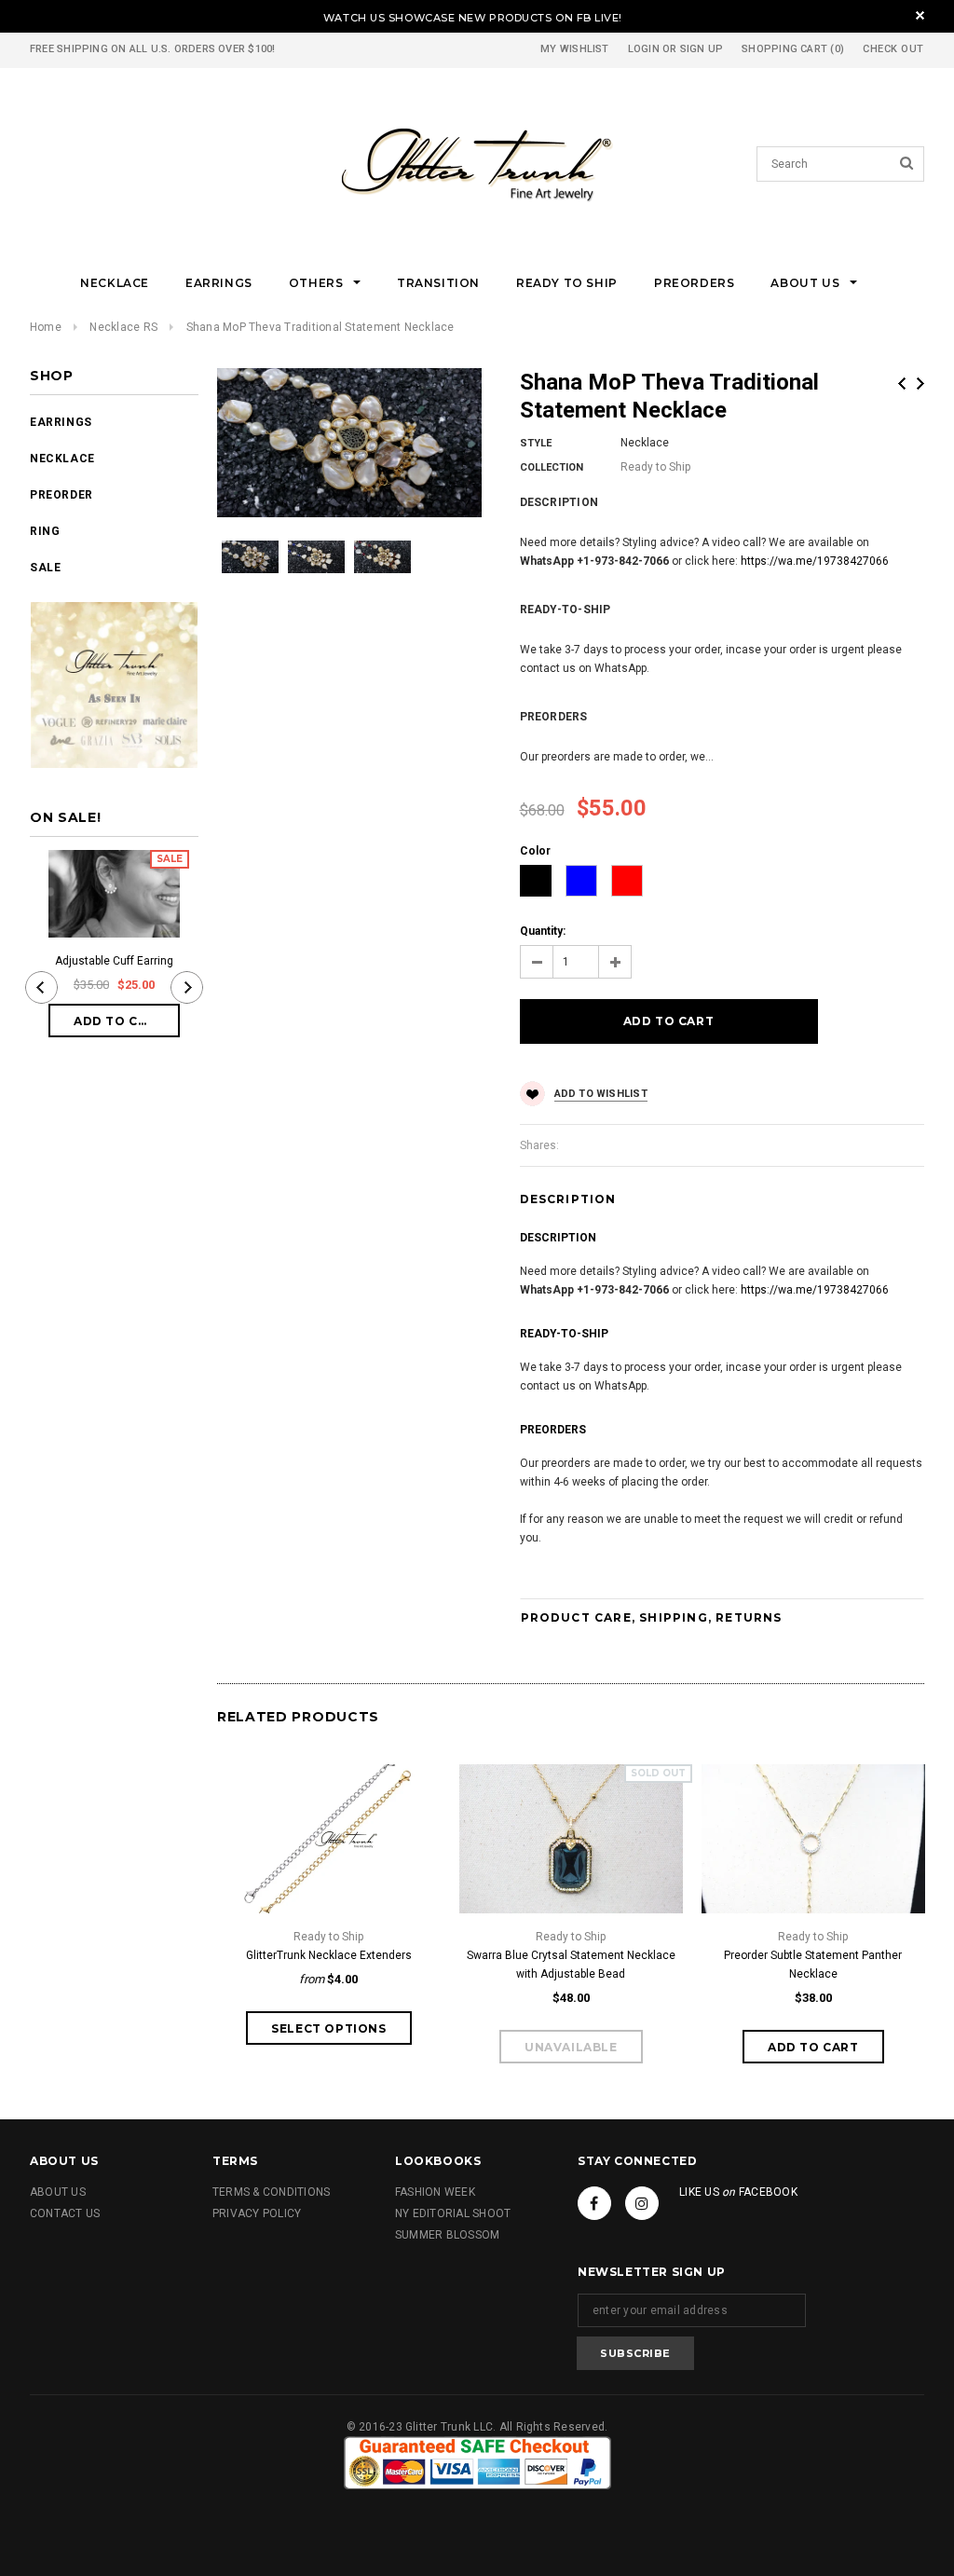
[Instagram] (642, 2203)
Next (920, 384)
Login (644, 49)
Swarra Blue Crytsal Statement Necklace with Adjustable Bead (571, 1965)
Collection (552, 467)
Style (536, 443)
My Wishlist (574, 49)
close (920, 15)
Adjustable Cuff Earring (114, 961)
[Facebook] (594, 2203)
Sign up (702, 49)
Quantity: (543, 931)
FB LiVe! (600, 18)
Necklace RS (123, 327)
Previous (902, 384)
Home (46, 327)
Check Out (893, 49)
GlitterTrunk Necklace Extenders (329, 1955)
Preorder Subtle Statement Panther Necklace (813, 1965)
